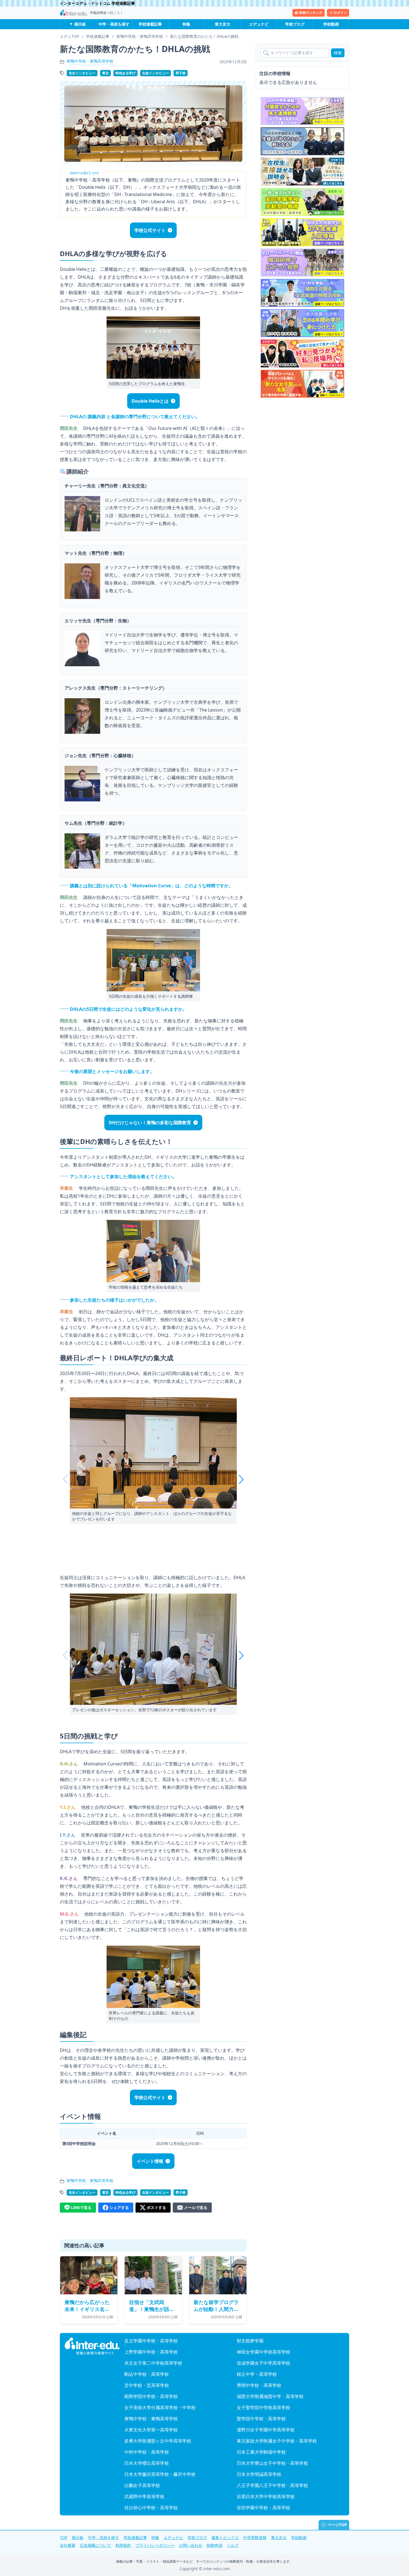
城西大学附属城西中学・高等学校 (270, 2396)
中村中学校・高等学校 (147, 2452)
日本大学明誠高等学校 (259, 2474)
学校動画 (331, 24)
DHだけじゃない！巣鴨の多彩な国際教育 (150, 1123)
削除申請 (215, 2545)
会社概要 (68, 2545)
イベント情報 (150, 2161)
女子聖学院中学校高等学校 (263, 2407)
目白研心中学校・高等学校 (151, 2508)
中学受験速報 (255, 2537)
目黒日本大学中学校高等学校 (266, 2496)
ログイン (340, 13)
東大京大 (223, 24)
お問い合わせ (191, 2545)
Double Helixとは (150, 401)
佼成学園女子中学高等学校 (263, 2363)
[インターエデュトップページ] (92, 2346)
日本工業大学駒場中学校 (261, 2452)
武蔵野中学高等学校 (144, 2496)
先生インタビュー (82, 73)
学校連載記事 (150, 24)
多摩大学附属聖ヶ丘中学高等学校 (158, 2441)
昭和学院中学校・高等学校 (151, 2396)
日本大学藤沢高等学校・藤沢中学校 (160, 2474)
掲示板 (80, 24)
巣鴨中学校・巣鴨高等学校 (90, 61)
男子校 (181, 73)
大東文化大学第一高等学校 (151, 2430)
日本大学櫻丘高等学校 (147, 2463)
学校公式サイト (150, 230)
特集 (186, 24)
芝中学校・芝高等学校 (147, 2385)
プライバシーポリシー (155, 2545)
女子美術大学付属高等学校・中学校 (160, 2407)
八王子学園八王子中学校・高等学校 (272, 2485)
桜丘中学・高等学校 (257, 2374)
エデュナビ (259, 24)
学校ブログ (295, 24)
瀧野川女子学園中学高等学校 (266, 2430)
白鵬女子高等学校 (142, 2485)
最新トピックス (225, 2537)
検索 (338, 53)
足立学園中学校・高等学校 (151, 2341)
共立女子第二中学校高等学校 (153, 2363)
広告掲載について (95, 2545)
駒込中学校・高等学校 (147, 2374)
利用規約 (123, 2545)
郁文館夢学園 (250, 2341)
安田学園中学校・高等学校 (263, 2508)
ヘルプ (233, 2545)
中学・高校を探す (114, 24)
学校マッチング (311, 13)
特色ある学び (125, 73)
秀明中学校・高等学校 (259, 2385)
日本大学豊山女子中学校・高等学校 (272, 2463)
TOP (64, 2537)
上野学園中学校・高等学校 (151, 2352)
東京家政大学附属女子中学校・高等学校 (277, 2441)
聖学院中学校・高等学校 (261, 2419)
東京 (105, 73)
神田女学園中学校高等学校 (263, 2352)
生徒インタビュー (156, 73)
